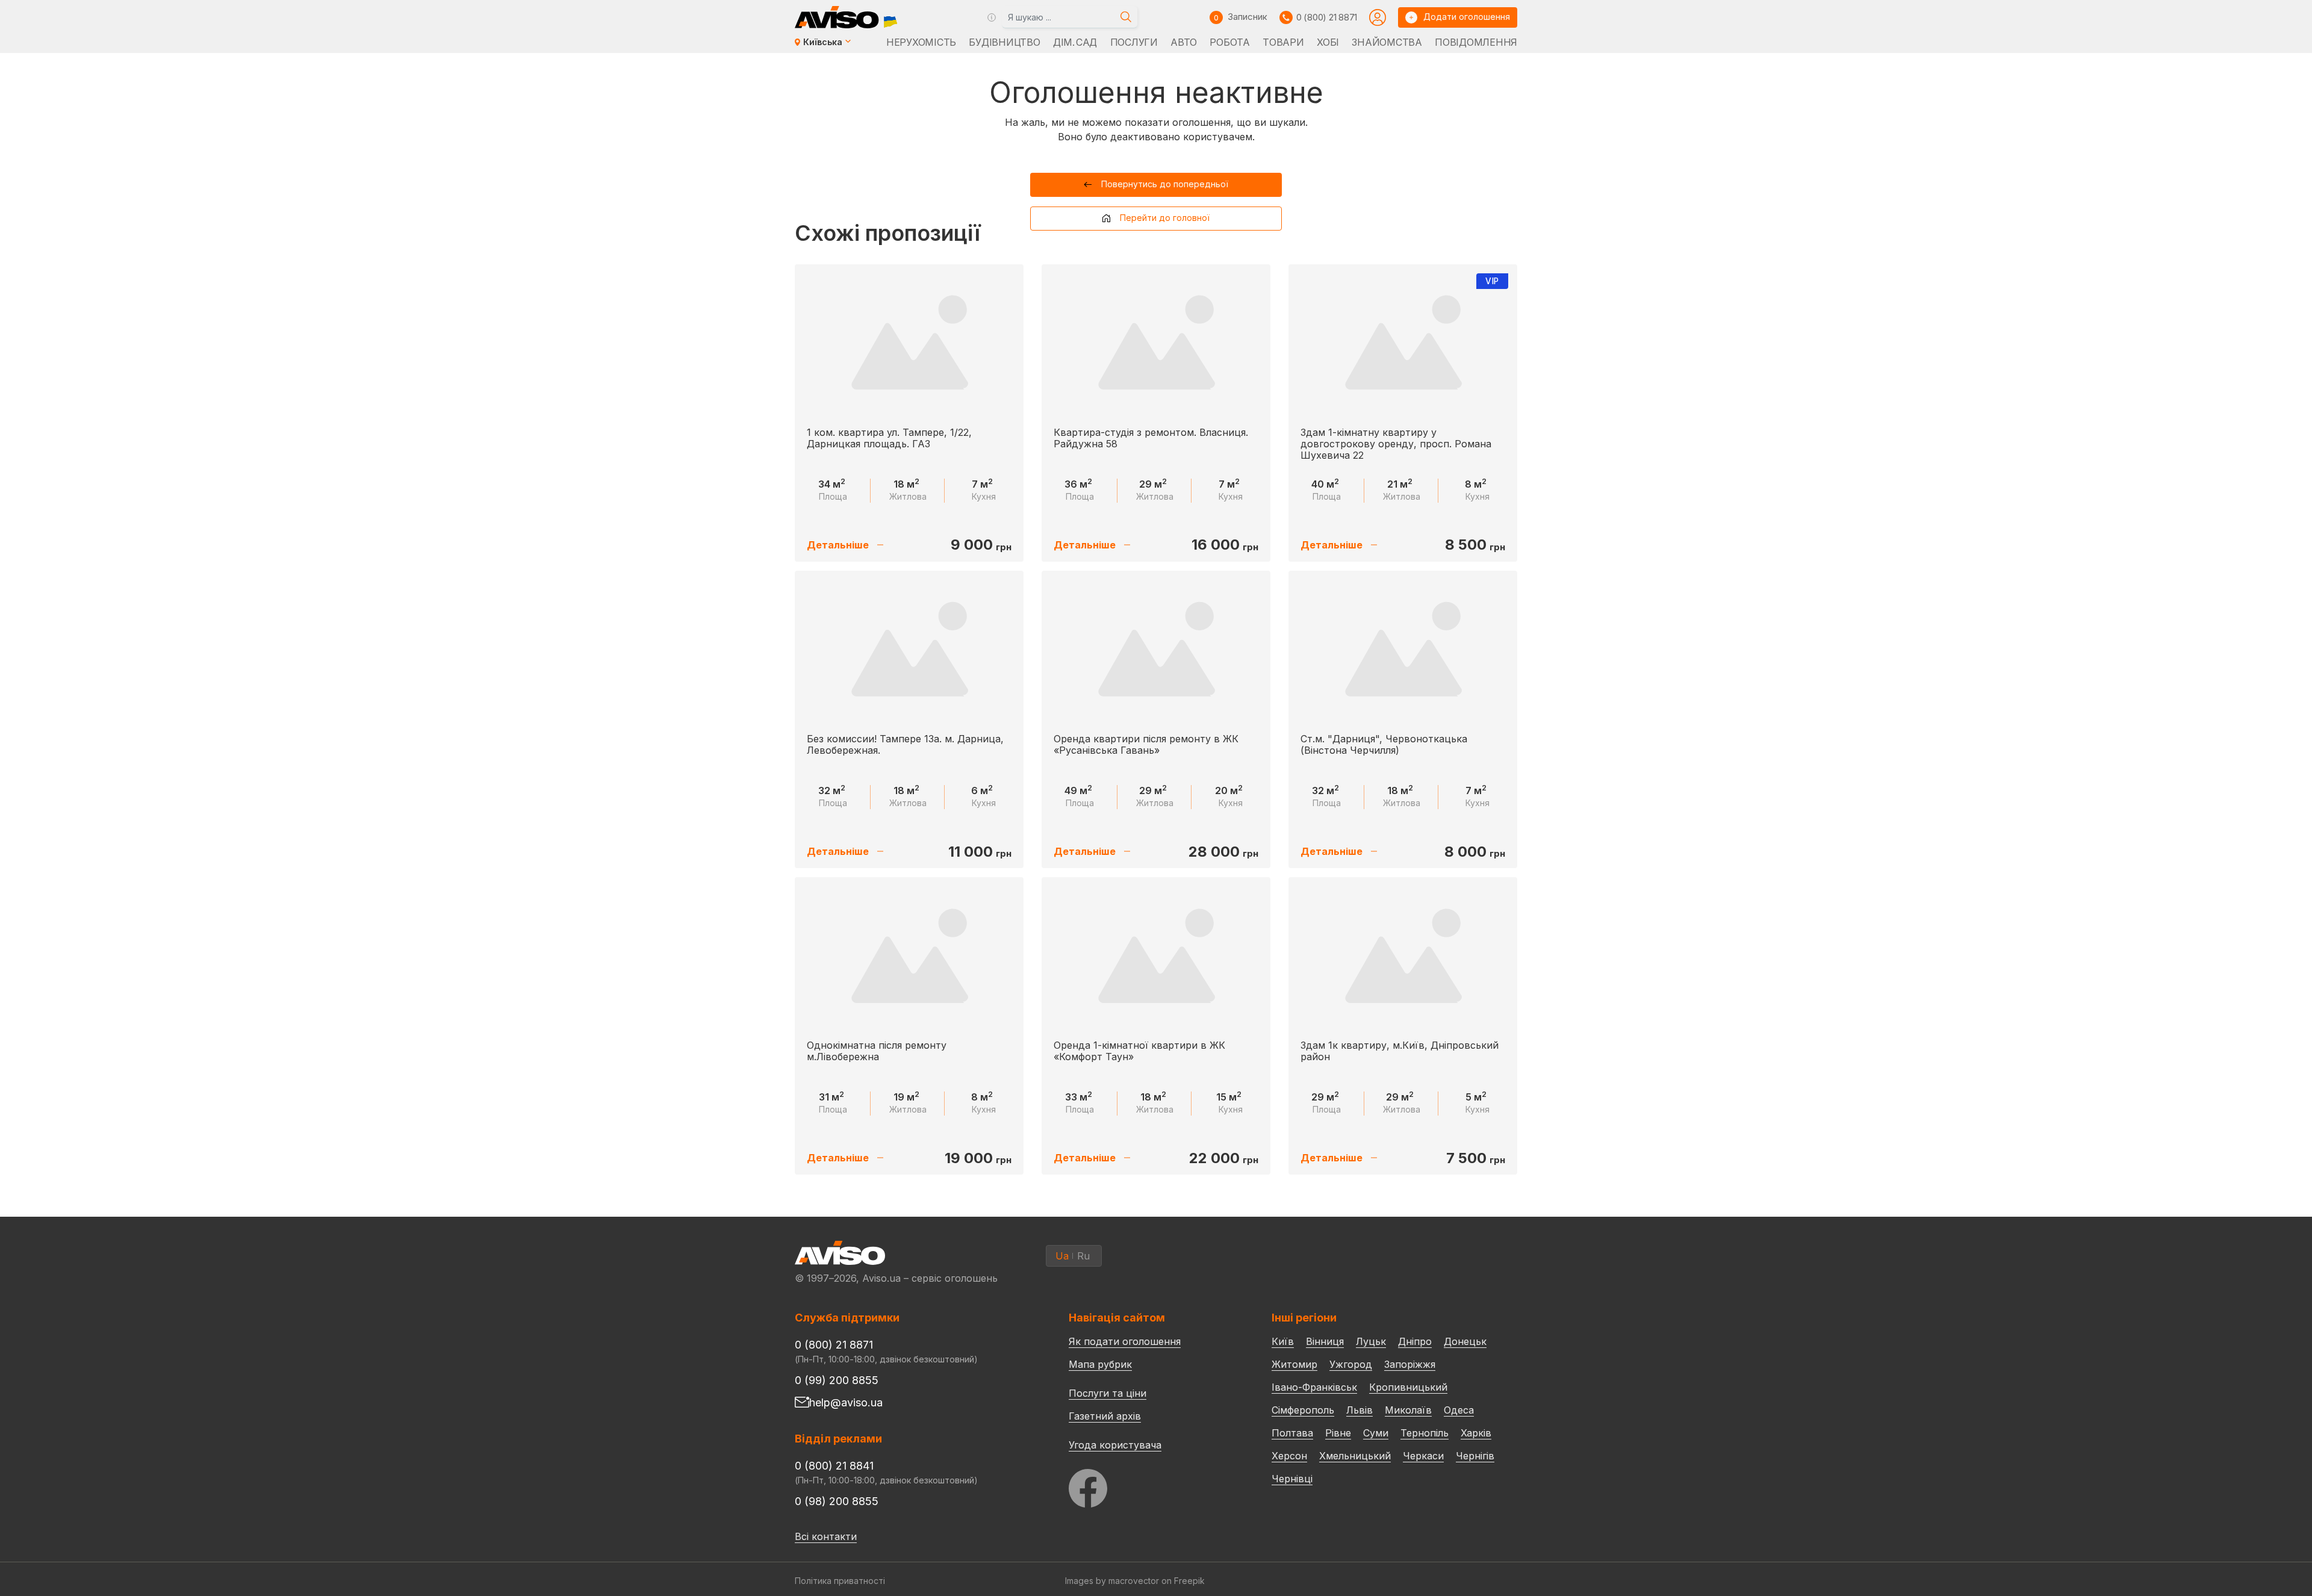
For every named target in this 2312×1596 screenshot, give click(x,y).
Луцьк (1371, 1341)
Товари (1283, 42)
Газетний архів (1105, 1416)
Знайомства (1387, 42)
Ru (1083, 1256)
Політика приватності (840, 1581)
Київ (1283, 1341)
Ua (1062, 1256)
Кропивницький (1408, 1387)
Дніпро (1415, 1341)
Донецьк (1465, 1341)
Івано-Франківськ (1314, 1387)
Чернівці (1292, 1479)
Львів (1360, 1410)
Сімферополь (1303, 1410)
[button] (1156, 185)
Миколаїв (1408, 1410)
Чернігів (1475, 1456)
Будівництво (1004, 42)
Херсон (1289, 1456)
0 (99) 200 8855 (837, 1380)
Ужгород (1351, 1364)
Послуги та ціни (1108, 1393)
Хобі (1328, 42)
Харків (1476, 1433)
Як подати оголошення (1125, 1341)
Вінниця (1325, 1341)
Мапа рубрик (1100, 1364)
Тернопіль (1425, 1433)
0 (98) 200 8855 (837, 1501)
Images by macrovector (1112, 1581)
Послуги (1134, 42)
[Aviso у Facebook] (1148, 1485)
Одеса (1459, 1410)
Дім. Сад (1075, 42)
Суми (1376, 1433)
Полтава (1292, 1433)
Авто (1184, 42)
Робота (1229, 42)
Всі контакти (826, 1536)
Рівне (1338, 1433)
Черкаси (1423, 1456)
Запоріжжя (1410, 1364)
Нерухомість (921, 42)
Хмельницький (1355, 1456)
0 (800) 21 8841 (834, 1466)
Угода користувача (1115, 1444)
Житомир (1294, 1364)
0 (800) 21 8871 (1327, 17)
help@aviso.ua (846, 1402)
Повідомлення (1476, 42)
